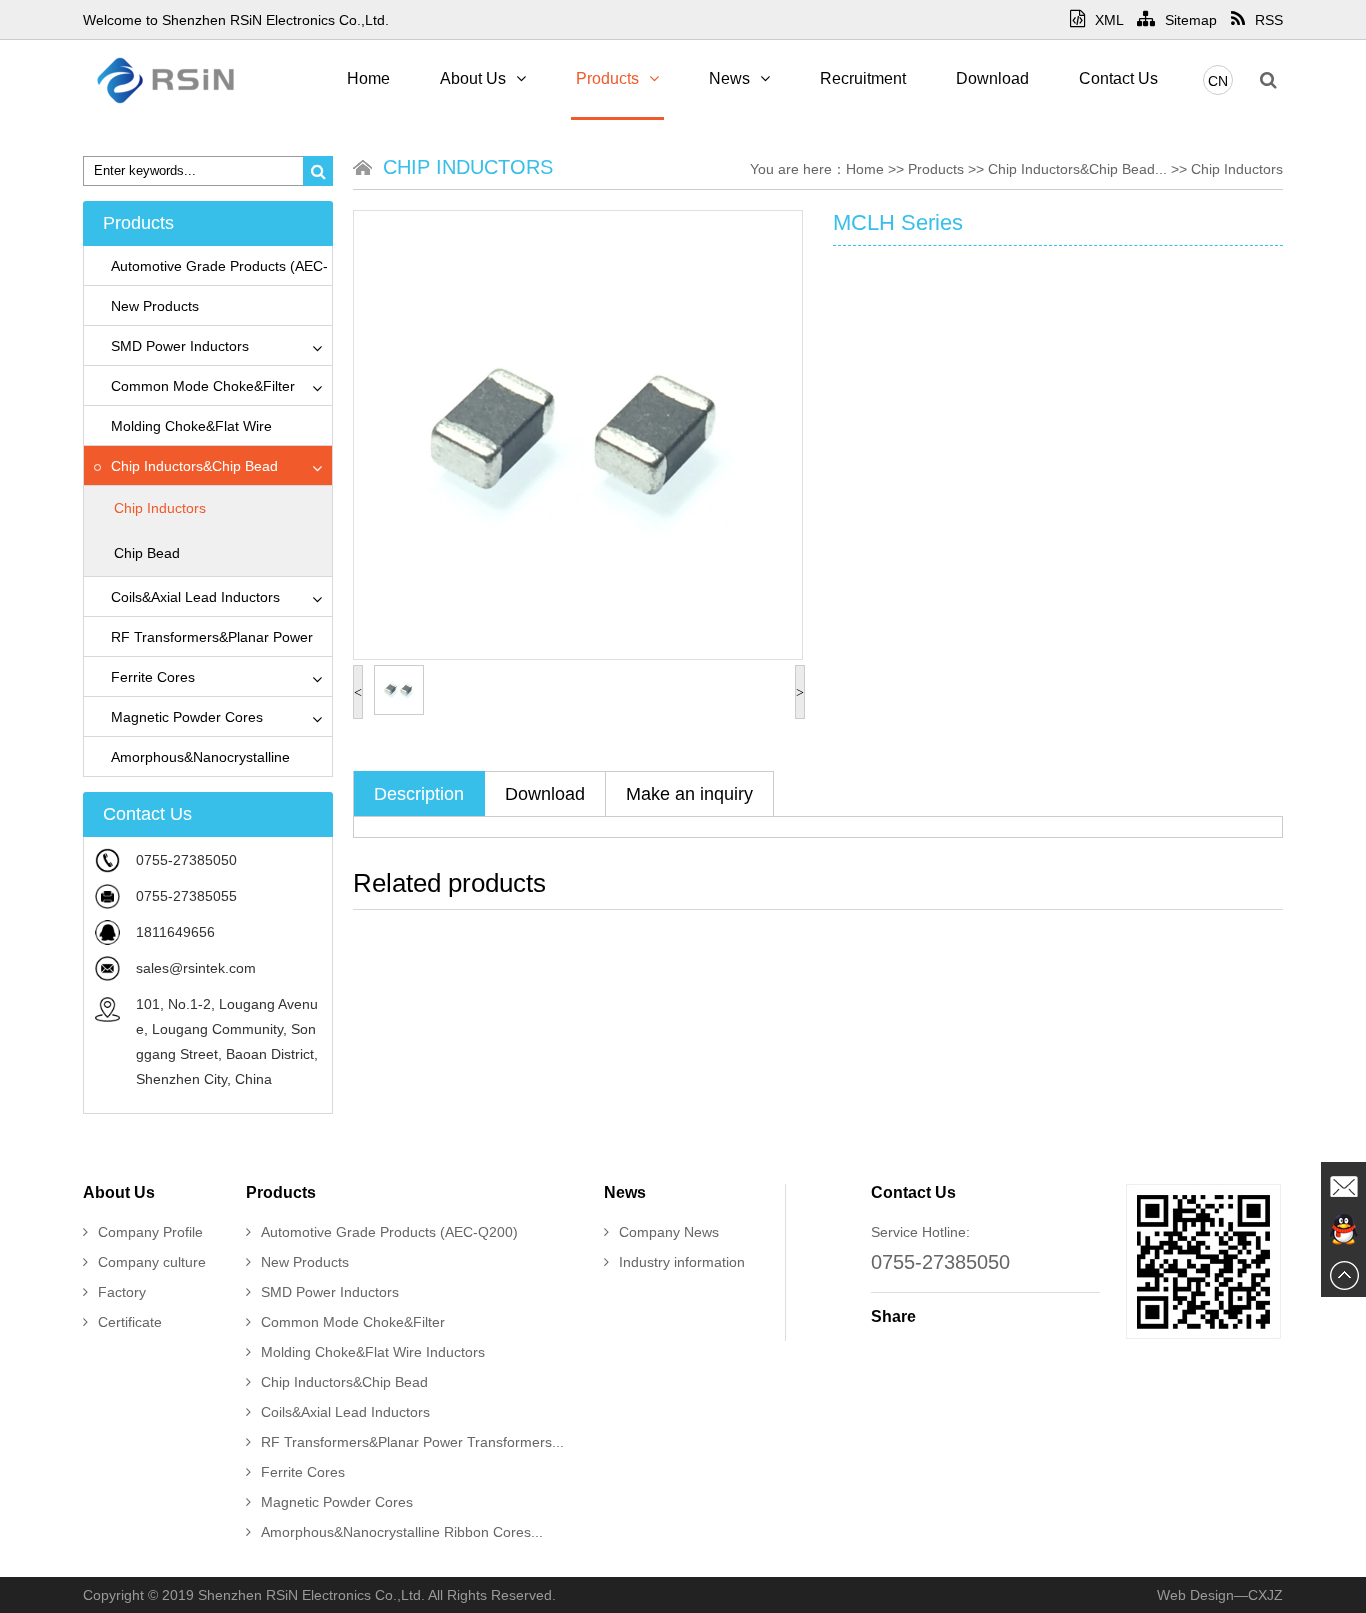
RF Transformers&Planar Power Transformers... (412, 1442)
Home (368, 78)
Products (607, 78)
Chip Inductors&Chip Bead (194, 466)
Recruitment (863, 78)
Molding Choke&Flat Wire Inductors (373, 1352)
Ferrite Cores (153, 677)
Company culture (152, 1262)
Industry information (682, 1262)
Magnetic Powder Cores (187, 717)
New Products (155, 306)
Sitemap (1191, 20)
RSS (1269, 20)
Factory (122, 1292)
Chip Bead (147, 553)
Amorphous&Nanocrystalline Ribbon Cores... (402, 1532)
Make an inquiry (689, 794)
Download (992, 78)
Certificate (130, 1322)
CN (1218, 81)
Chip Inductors (160, 508)
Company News (669, 1232)
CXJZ (1265, 1595)
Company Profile (150, 1232)
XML (1109, 20)
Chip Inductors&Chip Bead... (1077, 169)
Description (419, 794)
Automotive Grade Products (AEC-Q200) (389, 1232)
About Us (473, 78)
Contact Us (1118, 78)
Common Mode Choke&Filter (203, 386)
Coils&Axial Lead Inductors (195, 597)
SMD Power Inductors (180, 346)
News (729, 78)
